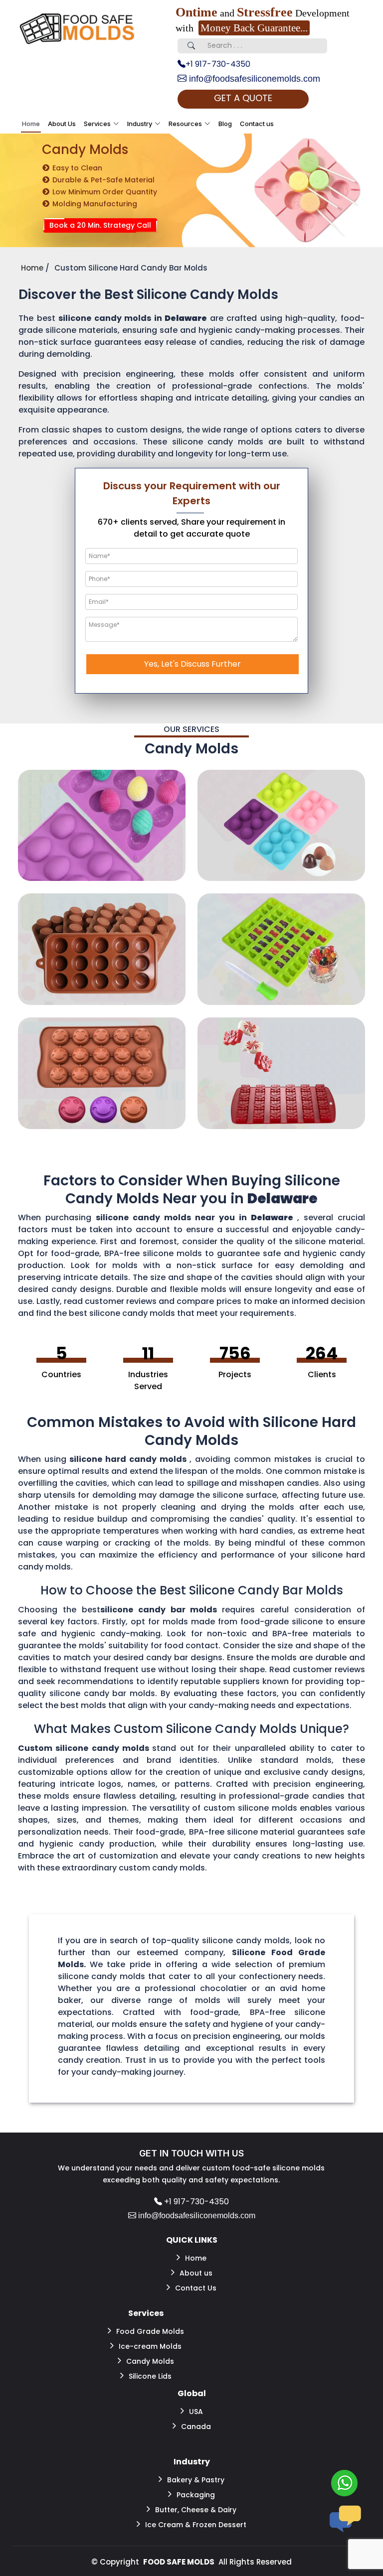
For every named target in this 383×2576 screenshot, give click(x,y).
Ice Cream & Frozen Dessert (196, 2525)
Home (31, 124)
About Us (62, 124)
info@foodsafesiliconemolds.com (253, 79)
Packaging (196, 2495)
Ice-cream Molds (150, 2346)
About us (196, 2273)
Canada (196, 2427)
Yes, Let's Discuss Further (192, 664)
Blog (225, 124)
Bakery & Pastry (196, 2480)
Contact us (257, 124)
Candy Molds (150, 2361)
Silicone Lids (150, 2376)
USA (196, 2412)
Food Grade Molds (150, 2331)
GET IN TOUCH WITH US (191, 2153)
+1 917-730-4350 (218, 64)
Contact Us (196, 2288)
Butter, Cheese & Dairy (196, 2510)
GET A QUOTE (243, 98)
